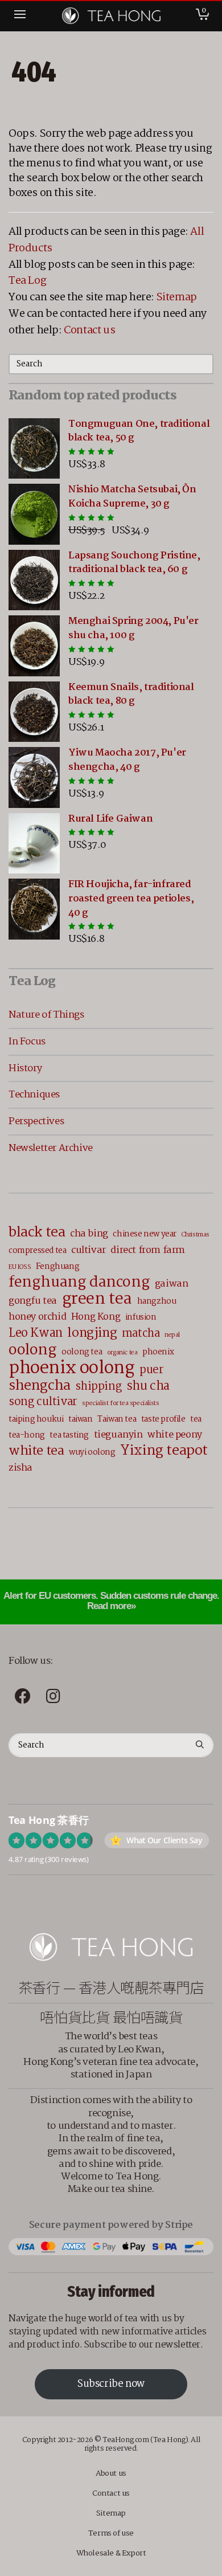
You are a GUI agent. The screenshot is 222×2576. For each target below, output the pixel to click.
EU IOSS (20, 1267)
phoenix (158, 1352)
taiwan (81, 1419)
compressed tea (37, 1251)
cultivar (89, 1250)
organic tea (122, 1353)
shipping (98, 1387)
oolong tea (82, 1352)
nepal (172, 1335)
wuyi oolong (92, 1452)
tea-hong (27, 1435)
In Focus (27, 1042)
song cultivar (43, 1403)
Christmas (196, 1235)
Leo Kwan (36, 1334)
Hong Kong (96, 1317)
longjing (92, 1333)
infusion (141, 1317)
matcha (141, 1334)
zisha (20, 1468)
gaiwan (172, 1284)
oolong (33, 1351)
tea (196, 1419)
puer (151, 1371)
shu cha (148, 1387)
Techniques (34, 1095)
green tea (97, 1299)
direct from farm (148, 1250)
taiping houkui (36, 1419)
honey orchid (37, 1317)
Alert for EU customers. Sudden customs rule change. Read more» (111, 1601)
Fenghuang (57, 1267)
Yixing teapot (164, 1451)
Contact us (89, 330)
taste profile (163, 1419)
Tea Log (27, 281)
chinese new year (145, 1234)
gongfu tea (33, 1301)
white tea (36, 1451)
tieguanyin (118, 1435)
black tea (37, 1233)
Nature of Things (46, 1015)
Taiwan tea (117, 1419)
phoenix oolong (71, 1368)
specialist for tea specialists (120, 1403)
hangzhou (157, 1301)
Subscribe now (111, 2384)
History (25, 1068)
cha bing (89, 1234)
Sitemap (177, 297)
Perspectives (36, 1121)
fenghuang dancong (79, 1283)
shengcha (40, 1386)
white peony (175, 1435)
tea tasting (69, 1435)
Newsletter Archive (51, 1148)
